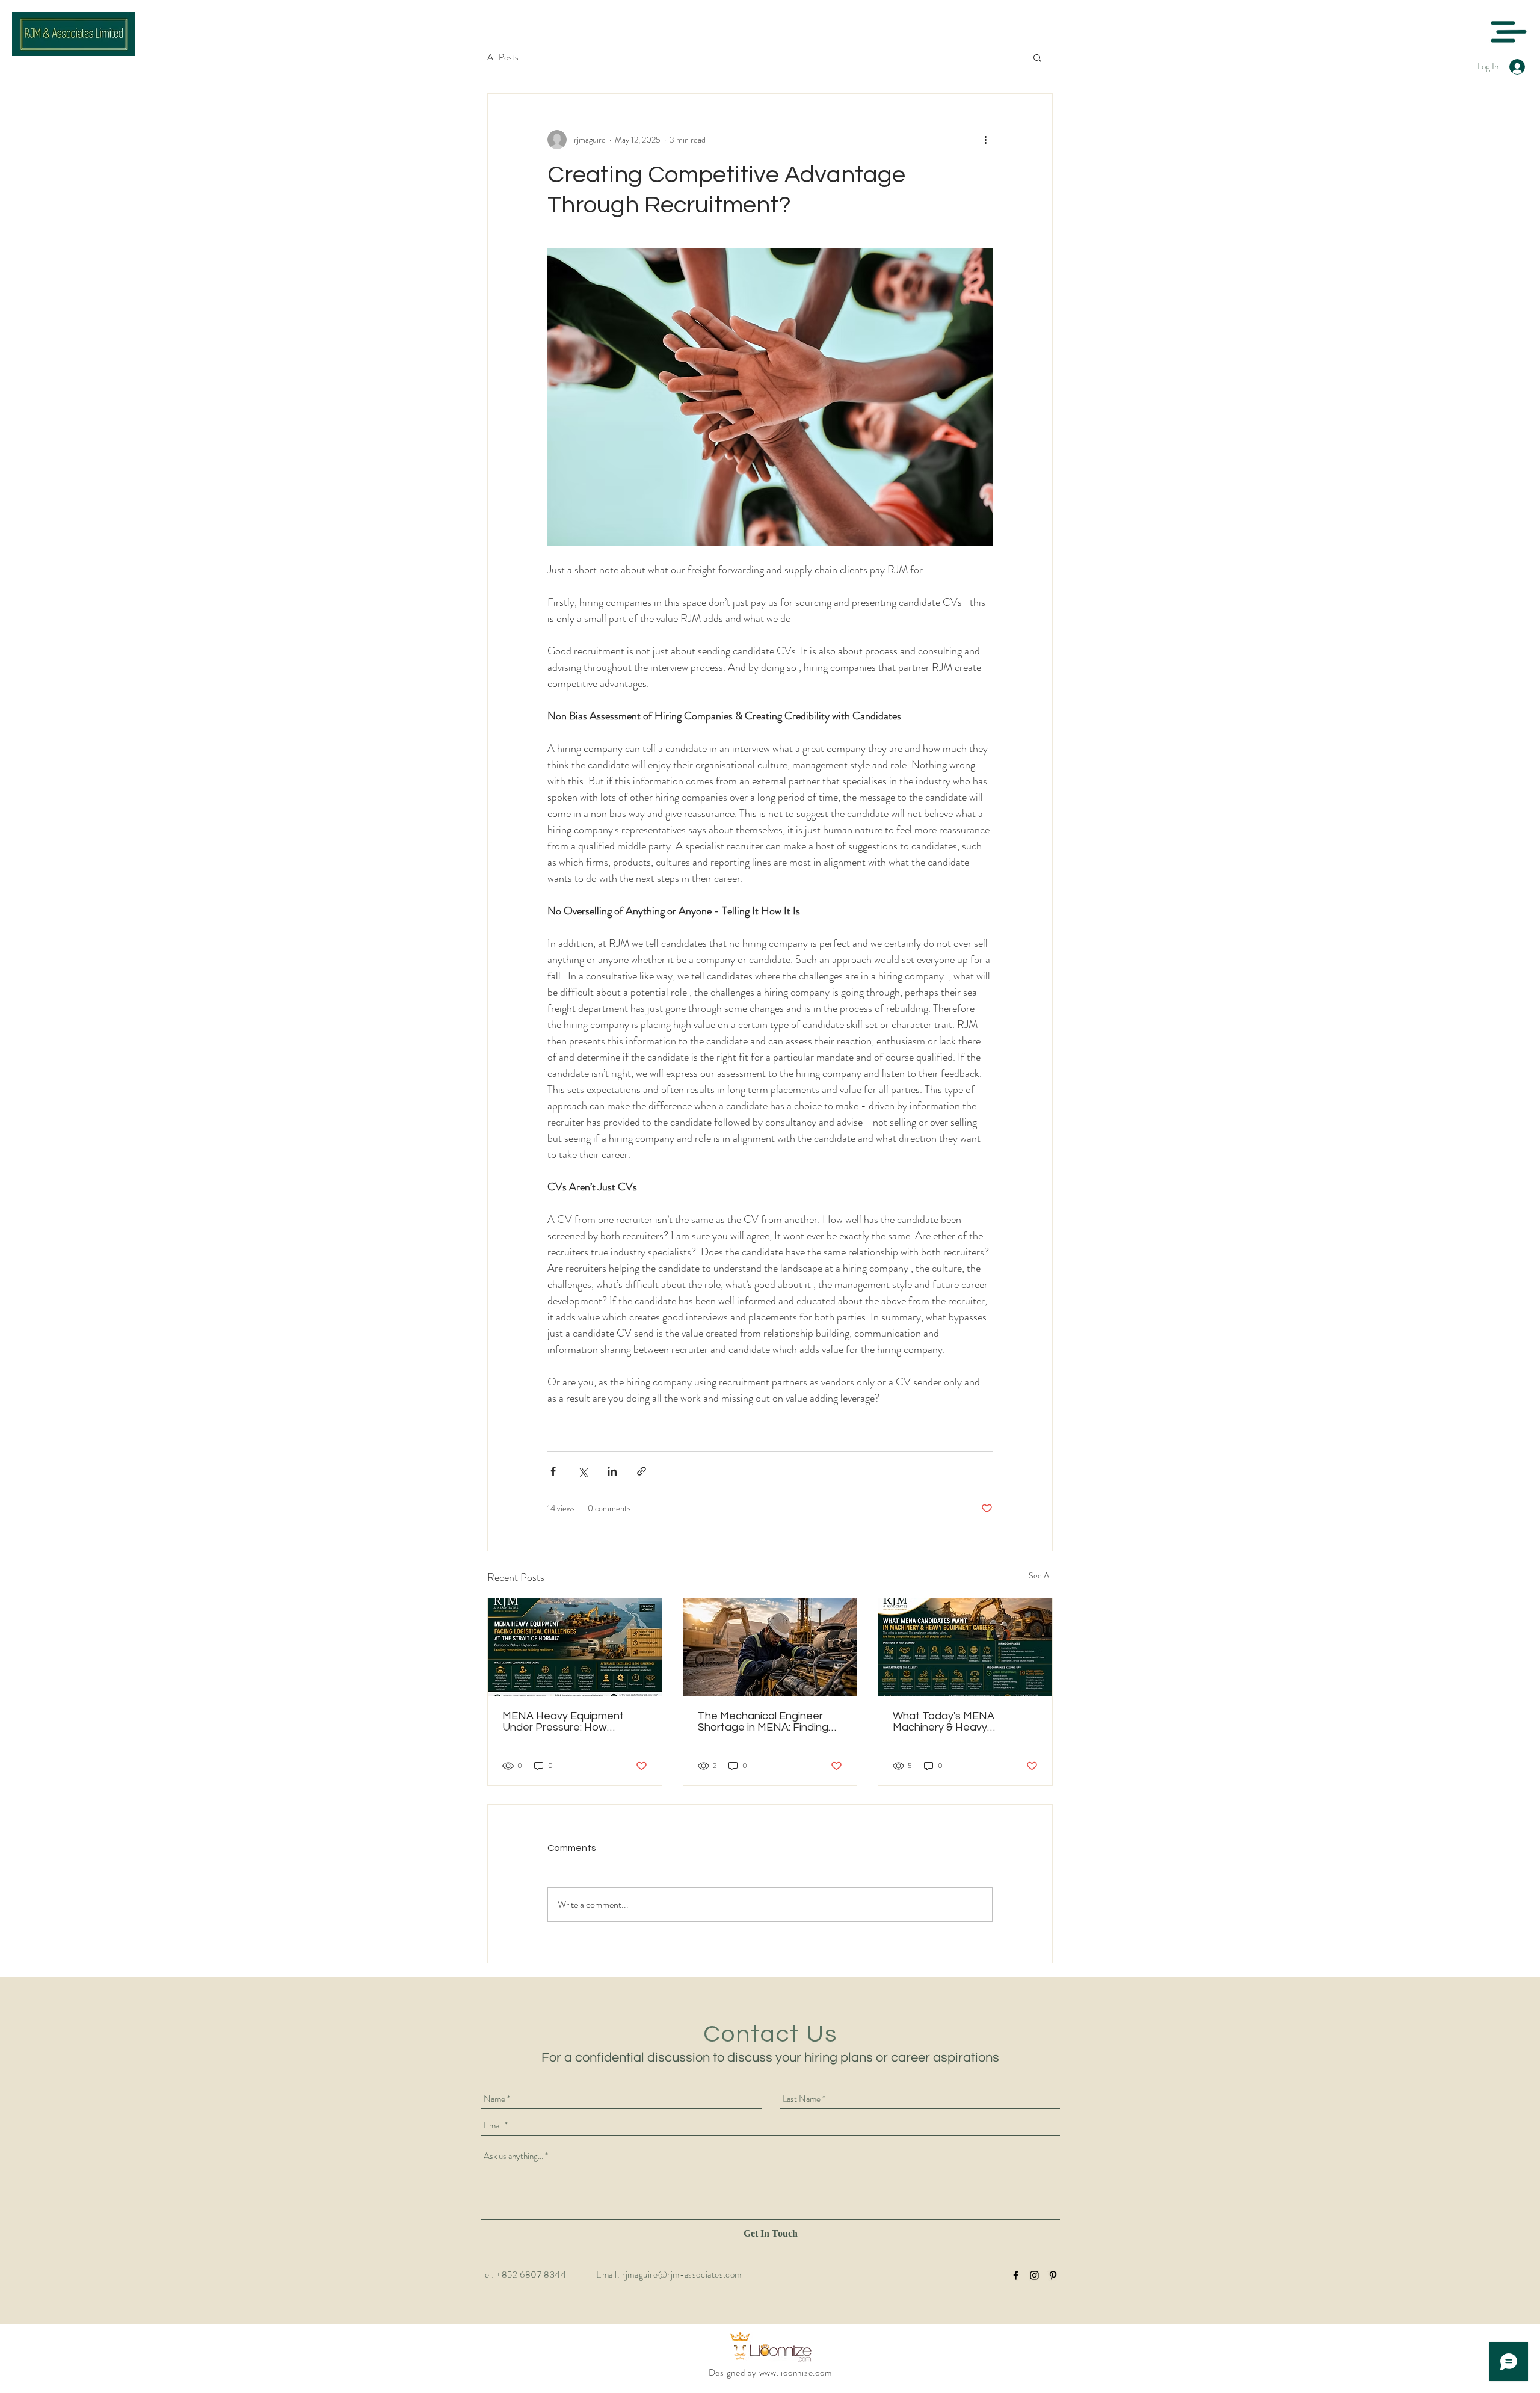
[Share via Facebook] (553, 1471)
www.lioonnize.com (796, 2373)
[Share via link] (642, 1471)
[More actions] (985, 140)
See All (1041, 1575)
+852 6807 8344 (531, 2274)
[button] (1508, 32)
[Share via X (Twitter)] (583, 1471)
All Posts (503, 57)
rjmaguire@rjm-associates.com (682, 2274)
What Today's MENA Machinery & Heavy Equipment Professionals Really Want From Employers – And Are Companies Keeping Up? (963, 1722)
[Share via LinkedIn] (612, 1471)
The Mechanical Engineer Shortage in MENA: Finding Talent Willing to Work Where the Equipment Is (768, 1722)
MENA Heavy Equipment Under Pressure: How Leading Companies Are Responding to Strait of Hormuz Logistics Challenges (573, 1722)
